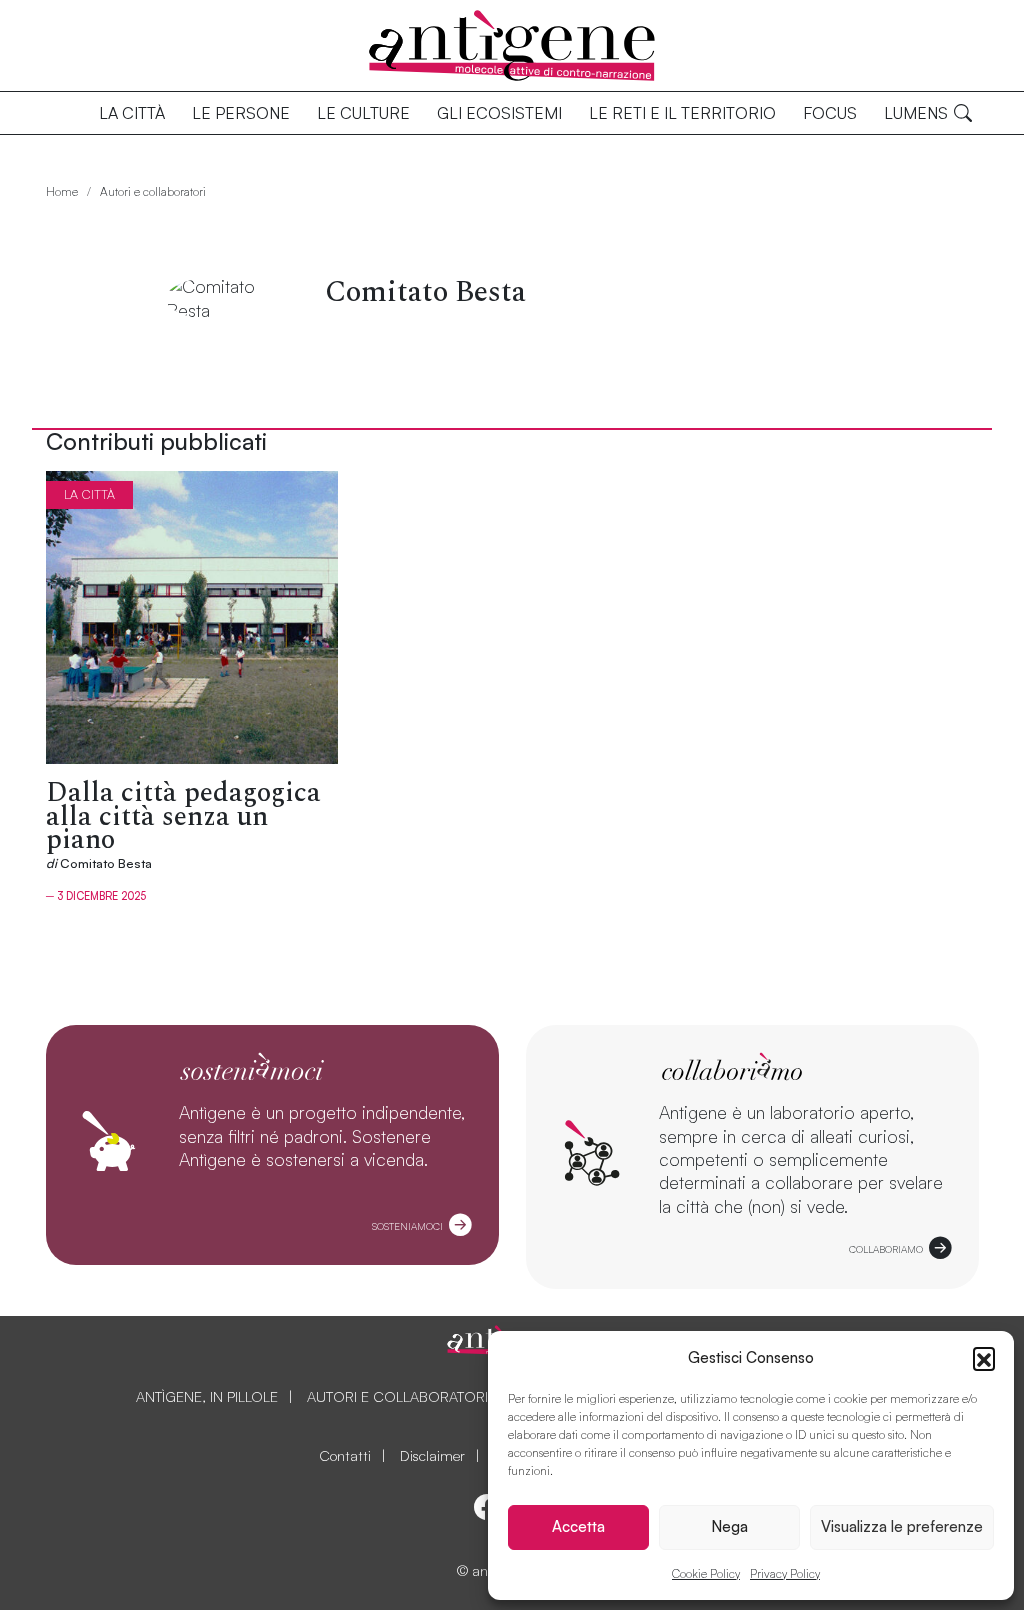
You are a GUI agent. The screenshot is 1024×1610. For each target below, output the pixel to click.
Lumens (916, 113)
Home (62, 191)
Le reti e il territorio (682, 113)
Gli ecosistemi (499, 113)
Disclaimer (432, 1455)
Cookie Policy (706, 1573)
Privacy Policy (785, 1573)
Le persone (241, 113)
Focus (830, 113)
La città (132, 113)
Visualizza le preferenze (902, 1526)
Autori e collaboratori (153, 191)
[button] (984, 1358)
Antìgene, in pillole (207, 1396)
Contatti (345, 1455)
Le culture (363, 113)
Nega (729, 1526)
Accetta (578, 1526)
